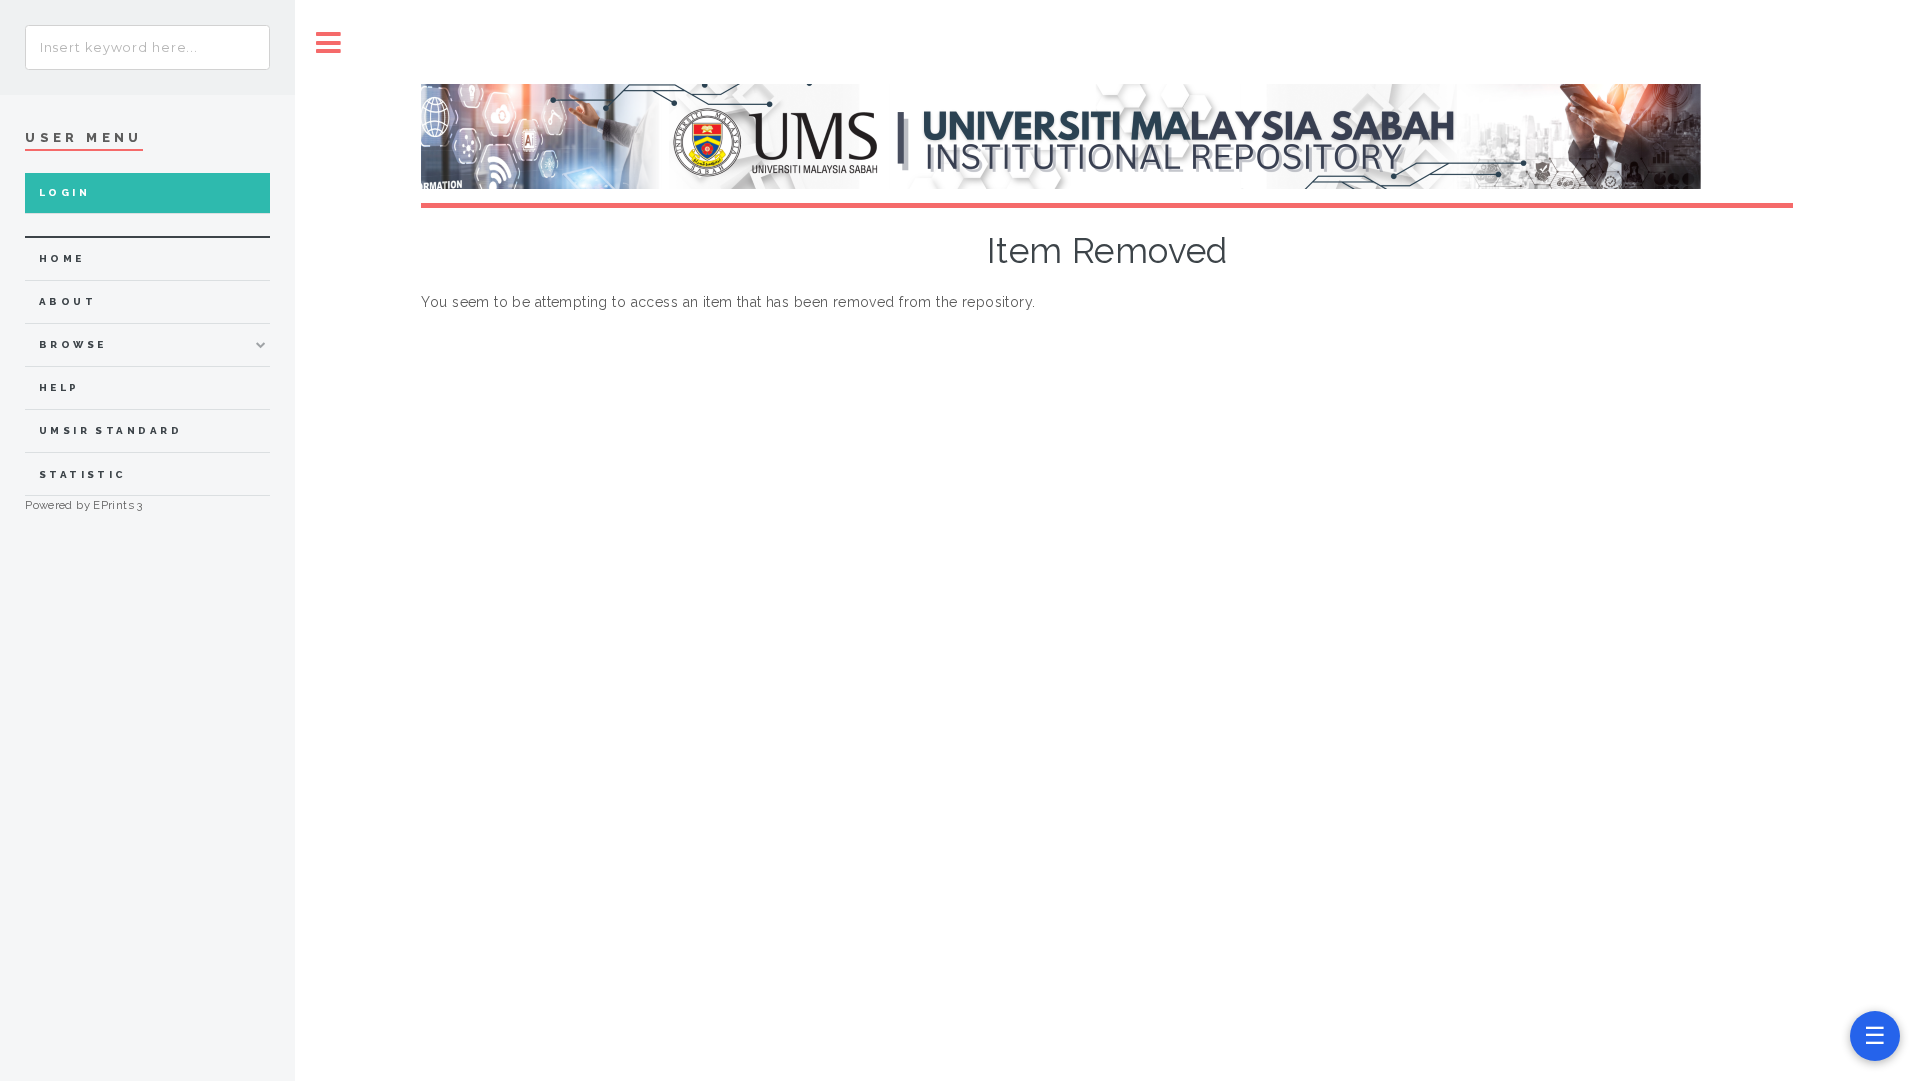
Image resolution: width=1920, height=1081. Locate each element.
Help (59, 387)
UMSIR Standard (111, 430)
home (62, 258)
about (67, 301)
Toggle (329, 42)
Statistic (83, 474)
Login (64, 192)
